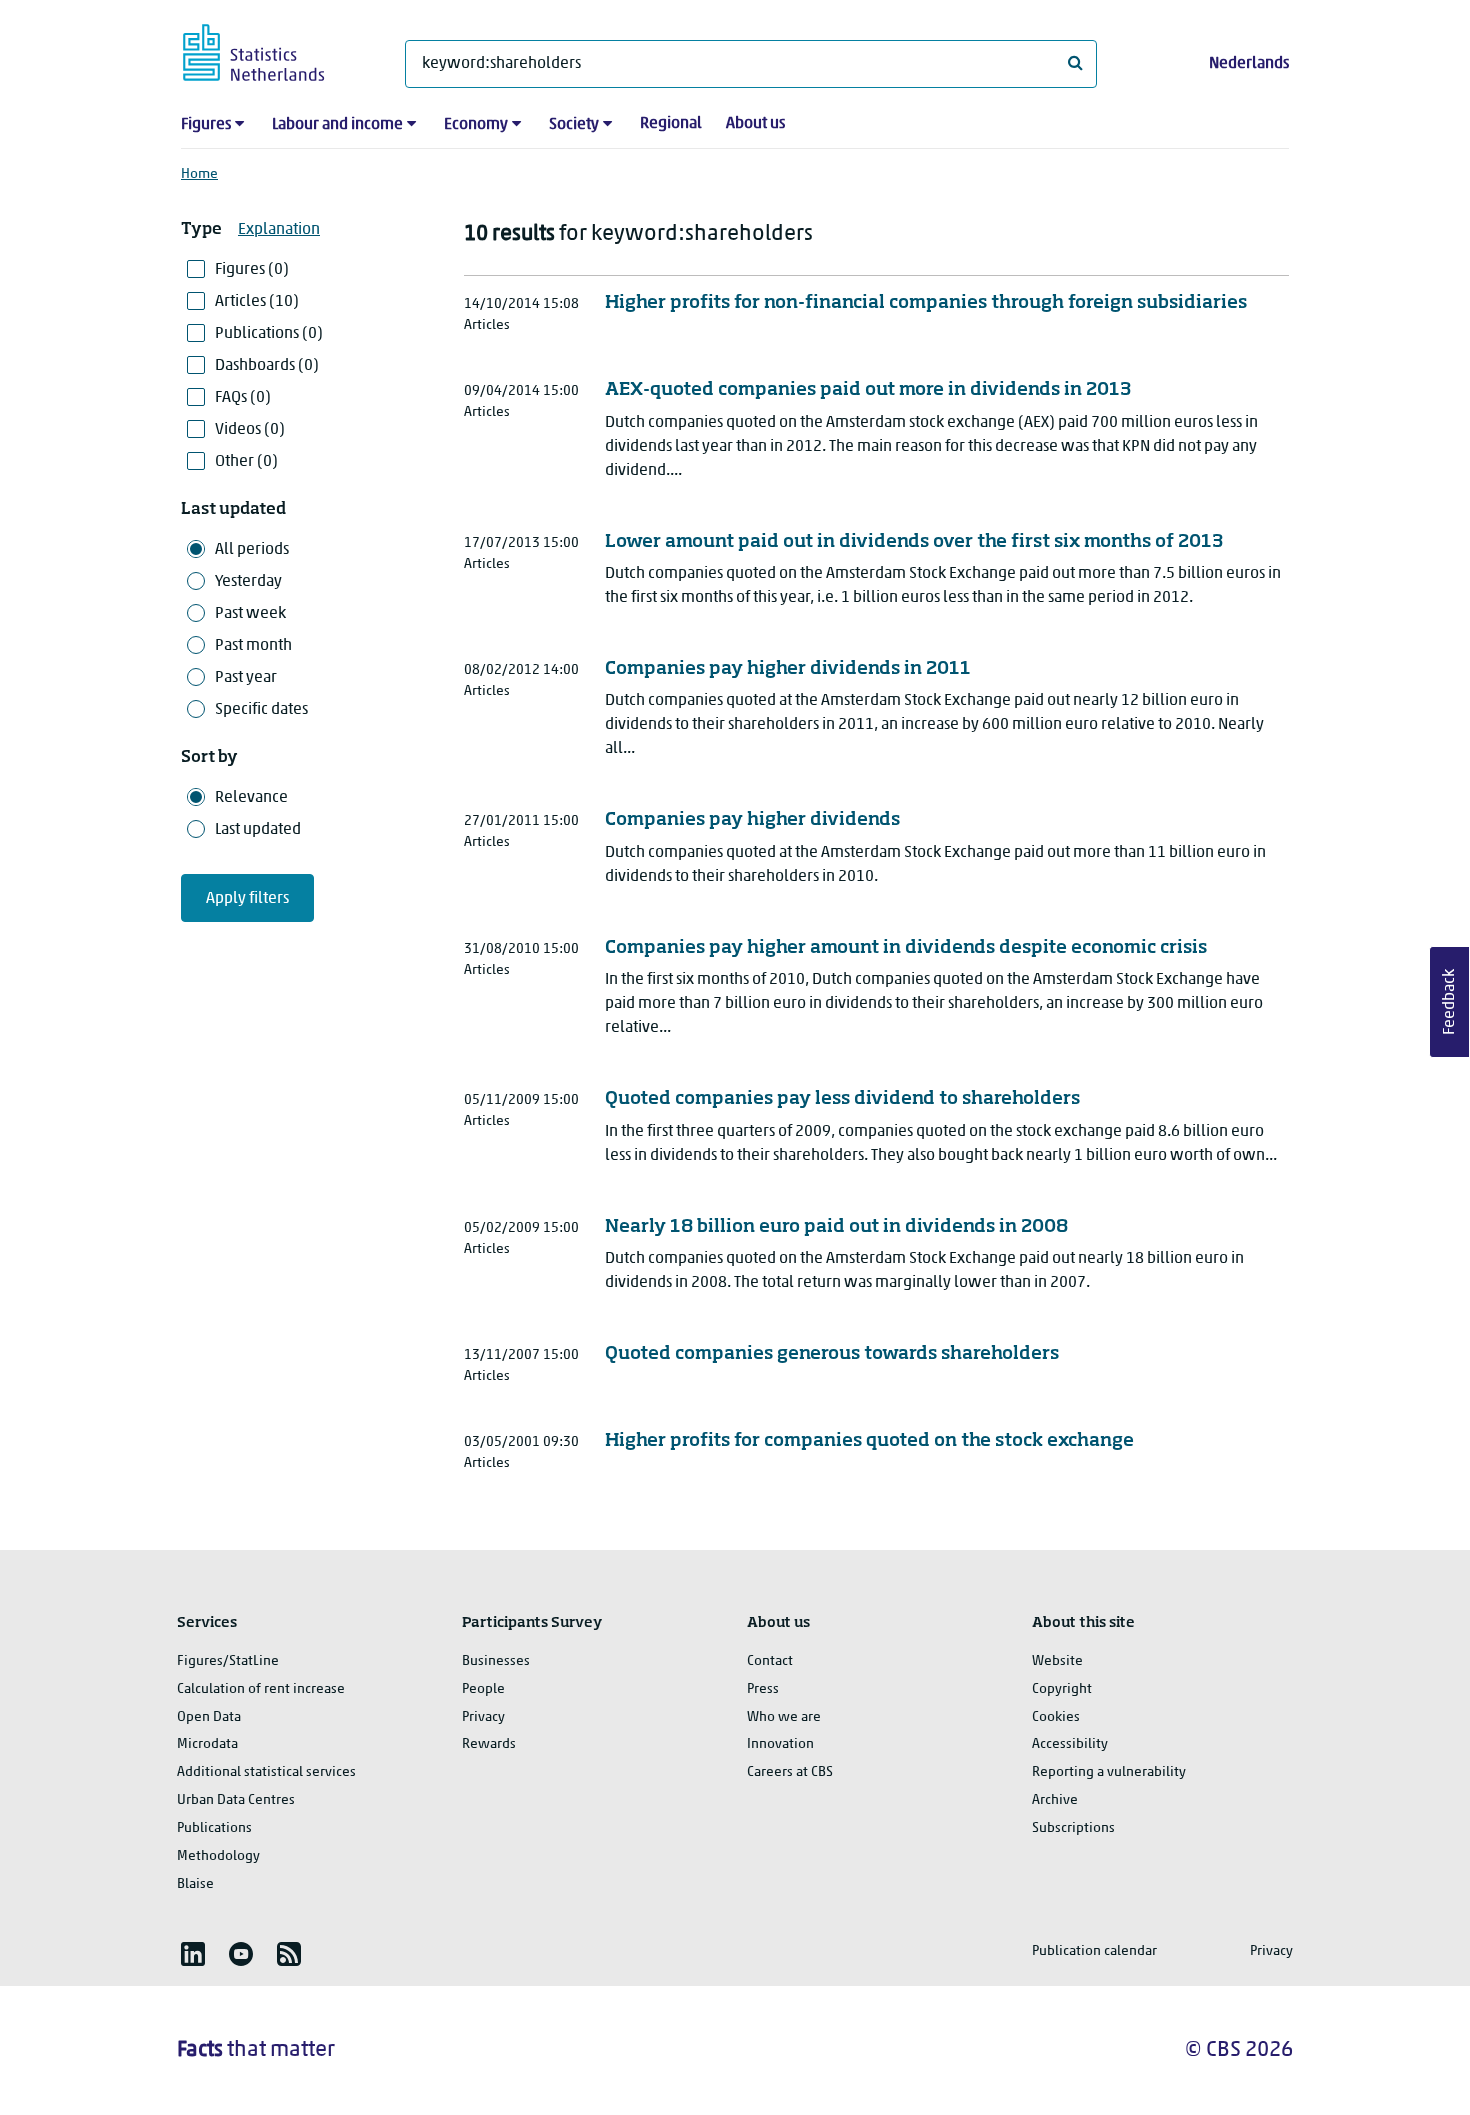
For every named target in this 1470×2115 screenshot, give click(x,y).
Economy (476, 125)
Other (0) (246, 462)
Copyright (1062, 1689)
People (483, 1689)
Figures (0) (252, 270)
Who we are (784, 1717)
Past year (246, 678)
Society (574, 125)
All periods (252, 550)
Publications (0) (269, 334)
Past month (253, 646)
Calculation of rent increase (261, 1689)
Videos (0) (250, 430)
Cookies (1056, 1717)
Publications (214, 1828)
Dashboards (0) (267, 366)
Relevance (251, 798)
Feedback (1450, 1002)
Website (1057, 1661)
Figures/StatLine (228, 1661)
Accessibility (1070, 1744)
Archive (1055, 1800)
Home (199, 174)
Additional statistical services (266, 1772)
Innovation (780, 1744)
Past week (250, 614)
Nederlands (1249, 64)
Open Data (209, 1717)
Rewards (489, 1744)
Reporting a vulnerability (1109, 1772)
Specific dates (261, 710)
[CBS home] (273, 49)
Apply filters (247, 899)
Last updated (258, 830)
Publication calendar (1094, 1951)
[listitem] (193, 1954)
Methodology (218, 1856)
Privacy (483, 1717)
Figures (206, 125)
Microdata (207, 1744)
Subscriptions (1073, 1828)
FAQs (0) (243, 398)
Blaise (195, 1884)
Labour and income (337, 125)
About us (755, 124)
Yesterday (248, 582)
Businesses (496, 1661)
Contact (770, 1661)
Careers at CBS (790, 1772)
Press (763, 1689)
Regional (671, 124)
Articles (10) (257, 302)
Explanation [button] (279, 230)
